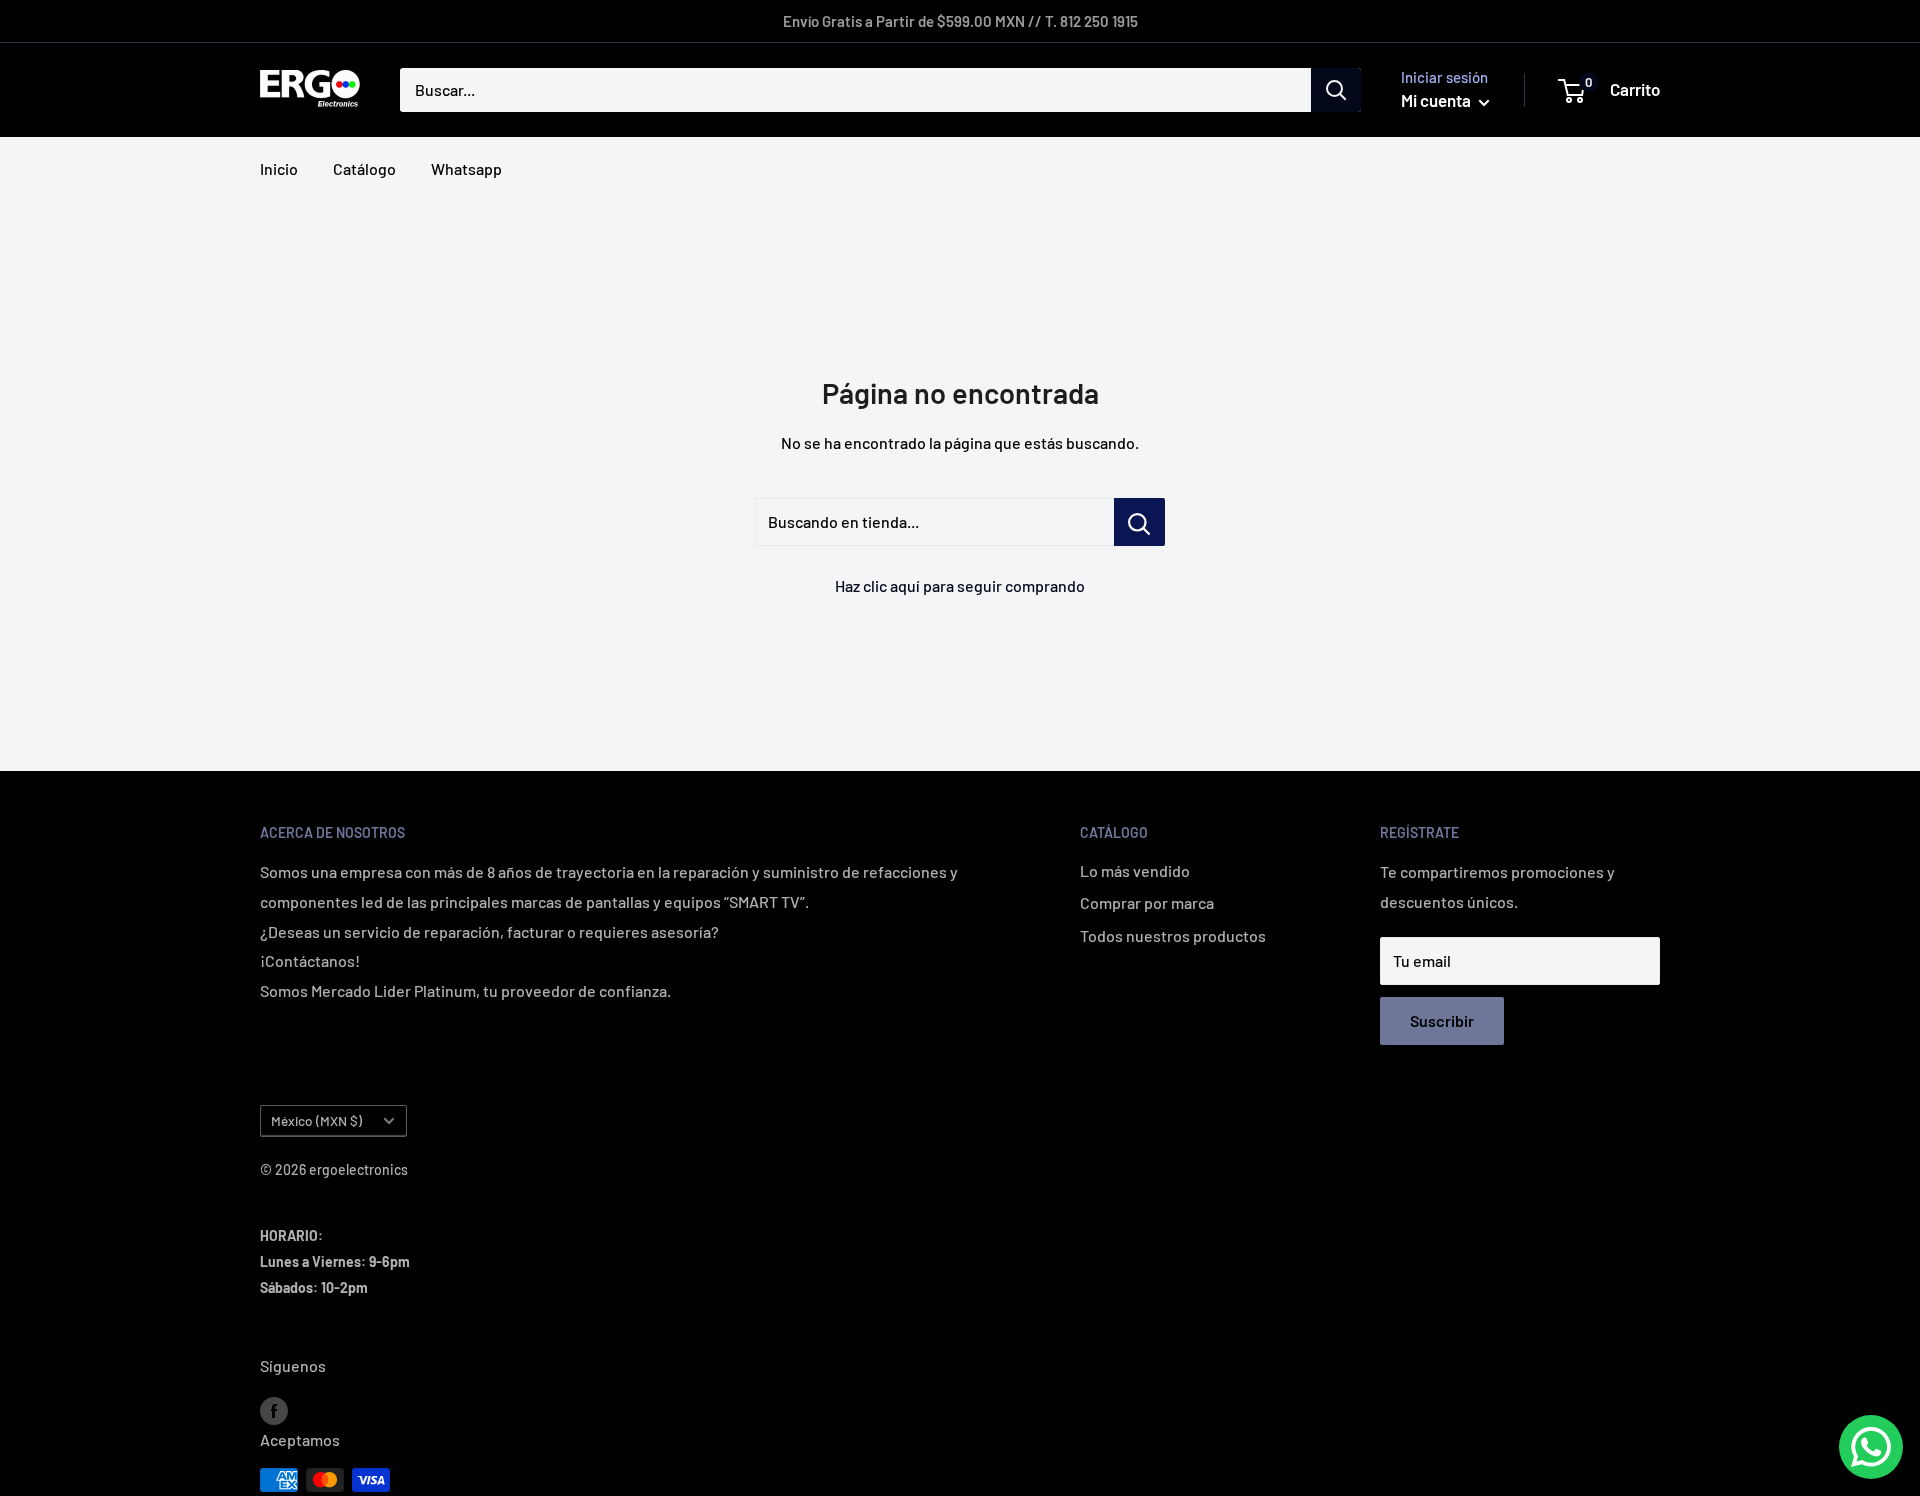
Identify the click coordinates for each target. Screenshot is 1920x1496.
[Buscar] (1336, 90)
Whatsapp (466, 168)
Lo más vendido (1135, 870)
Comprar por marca (1147, 902)
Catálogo (364, 168)
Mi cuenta (1437, 100)
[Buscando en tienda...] (1139, 522)
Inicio (279, 168)
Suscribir (1442, 1020)
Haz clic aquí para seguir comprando (960, 585)
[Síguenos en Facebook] (274, 1409)
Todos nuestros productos (1173, 935)
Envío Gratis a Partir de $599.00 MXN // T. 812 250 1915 (960, 21)
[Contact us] (1871, 1447)
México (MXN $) (316, 1120)
